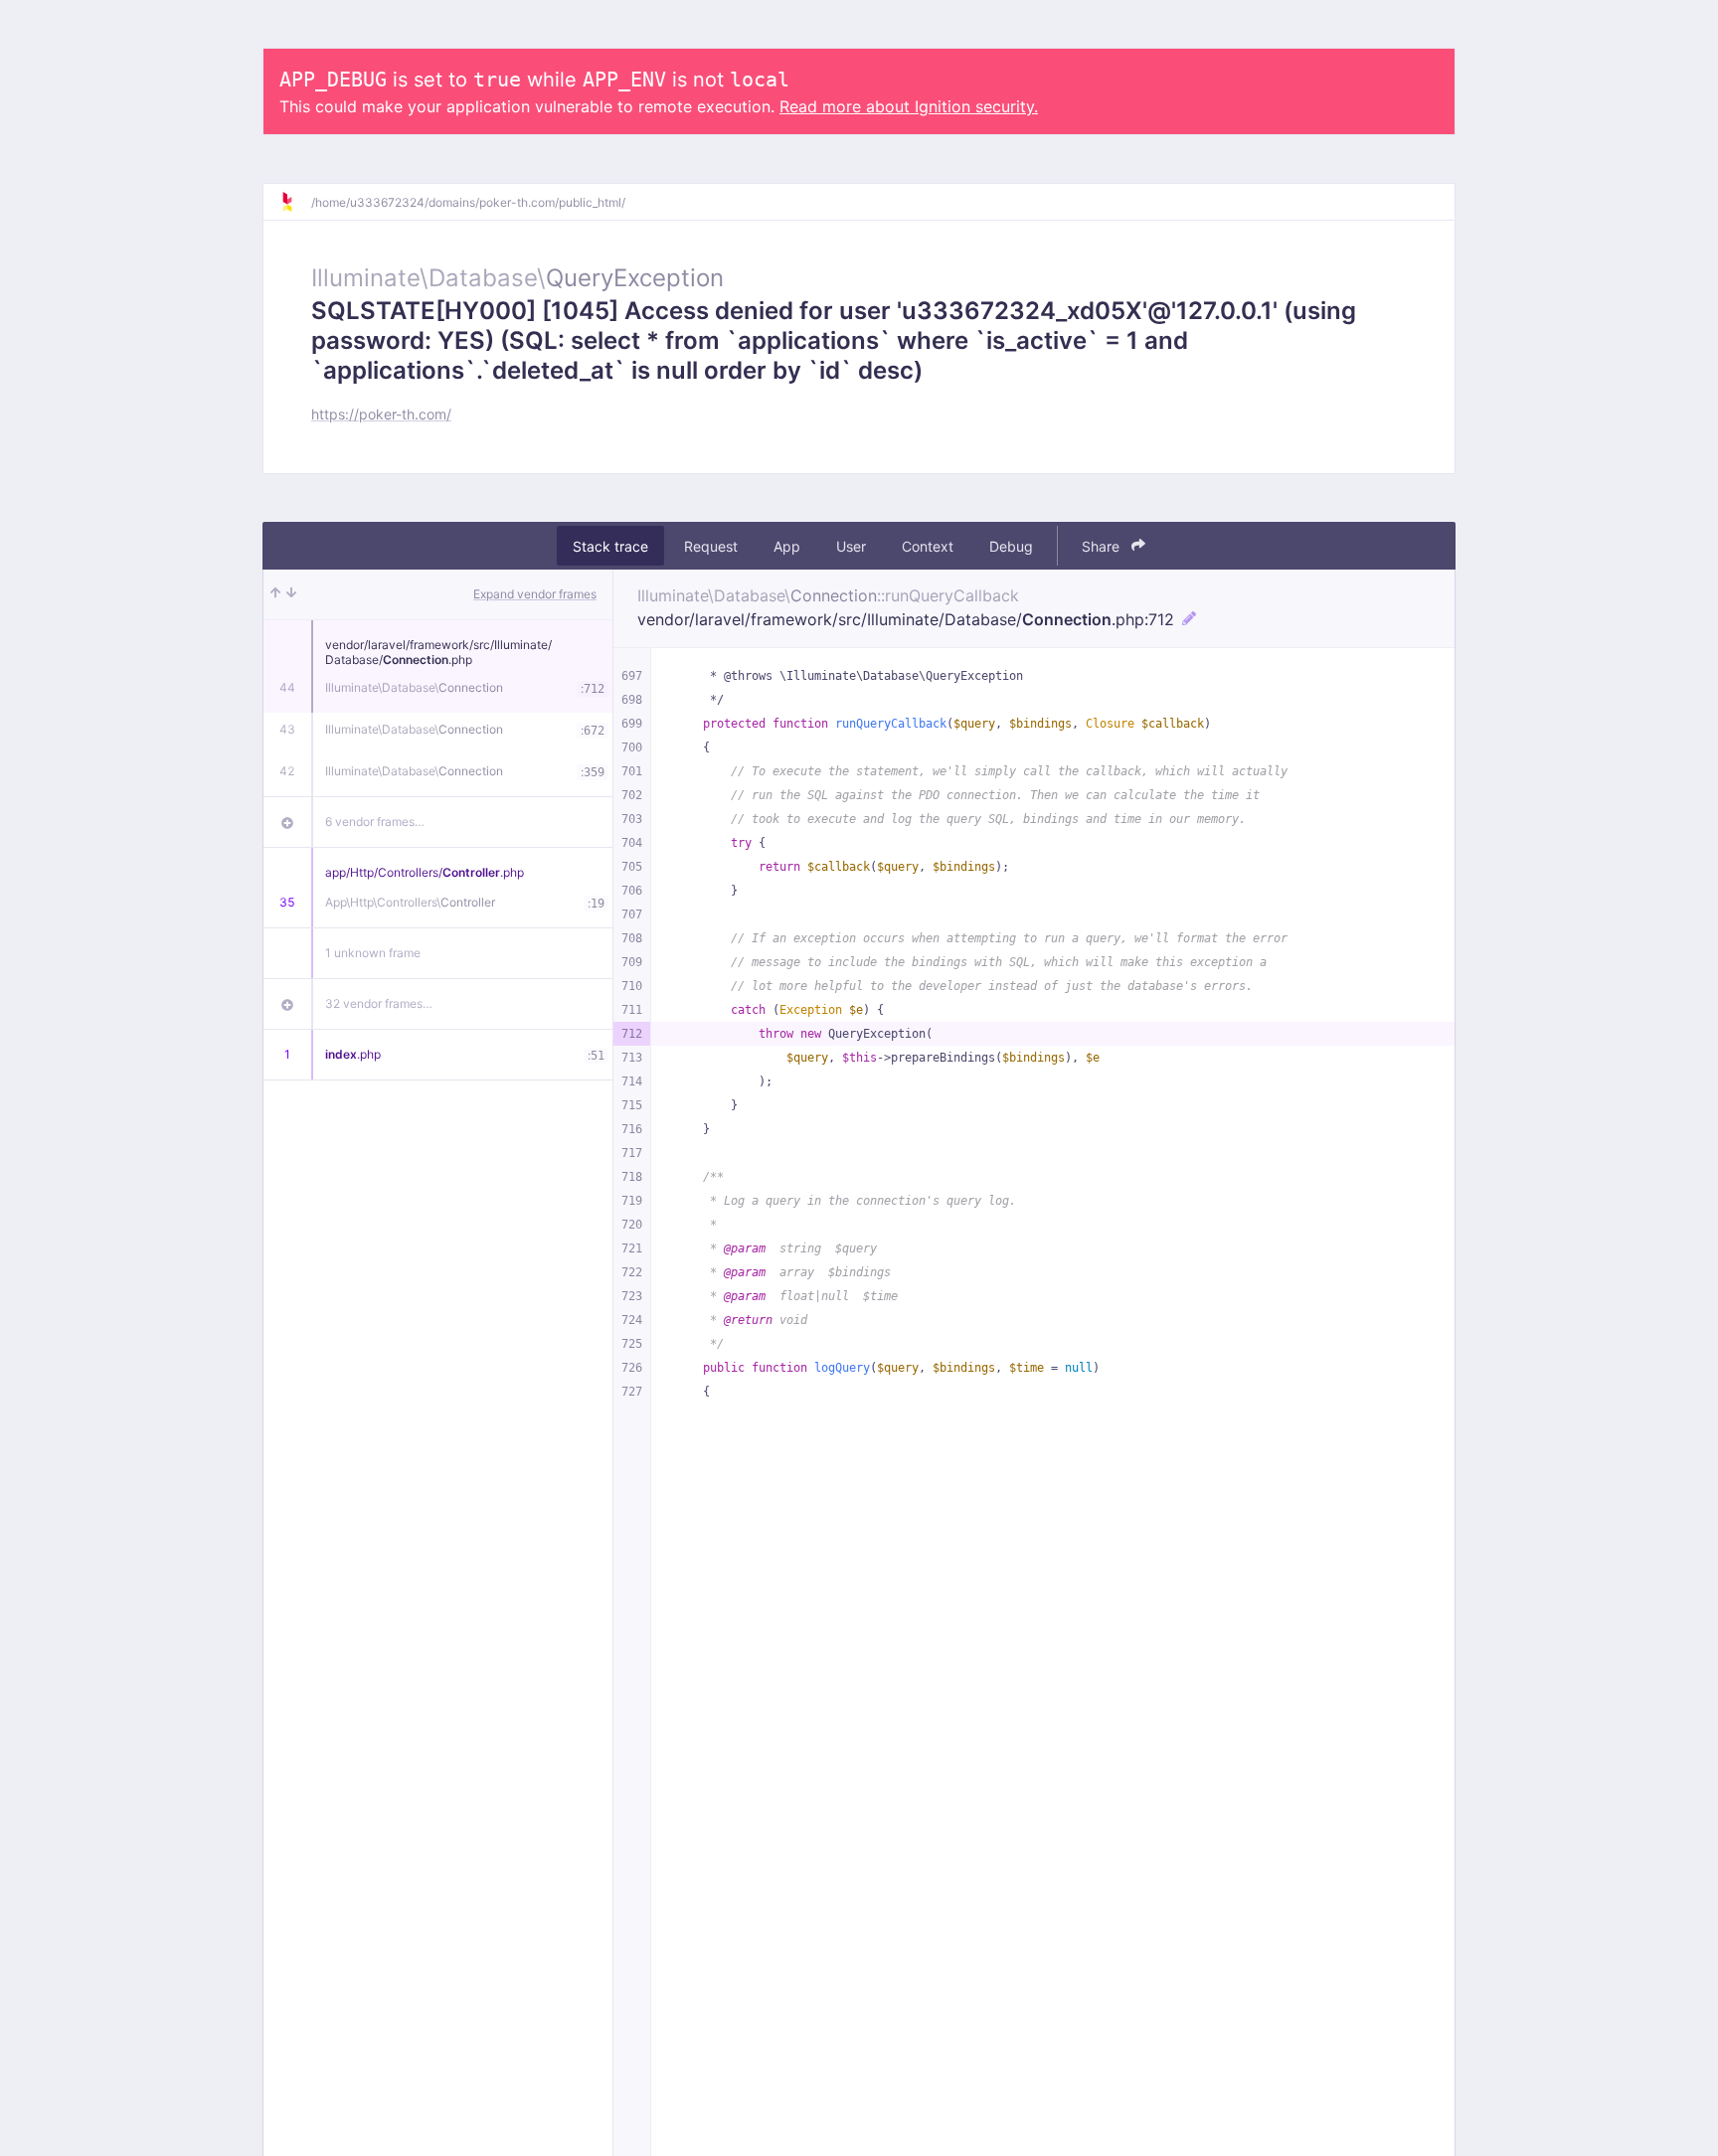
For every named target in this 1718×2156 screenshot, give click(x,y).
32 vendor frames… (379, 1003)
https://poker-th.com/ (381, 414)
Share (1103, 546)
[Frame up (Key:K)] (275, 594)
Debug (1011, 546)
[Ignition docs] (295, 202)
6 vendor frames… (375, 822)
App (787, 546)
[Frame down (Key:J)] (291, 594)
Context (928, 546)
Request (711, 546)
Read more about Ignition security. (909, 106)
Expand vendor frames (535, 594)
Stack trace (610, 546)
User (851, 546)
